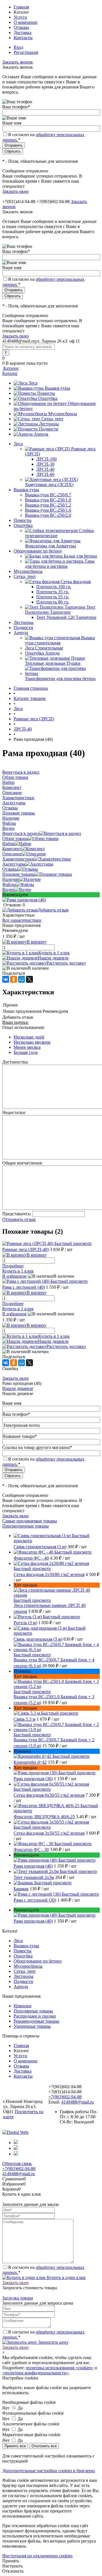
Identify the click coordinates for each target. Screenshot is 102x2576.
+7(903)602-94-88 (65, 2097)
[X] (29, 979)
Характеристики (18, 859)
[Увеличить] (24, 900)
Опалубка (48, 398)
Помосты (46, 393)
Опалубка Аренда (42, 653)
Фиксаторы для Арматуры (50, 546)
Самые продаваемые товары (30, 1521)
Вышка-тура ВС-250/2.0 (48, 515)
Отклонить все (44, 2446)
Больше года (26, 1052)
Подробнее (13, 1266)
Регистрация (26, 52)
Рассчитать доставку (66, 963)
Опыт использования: (23, 1027)
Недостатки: (14, 1112)
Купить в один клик (66, 2278)
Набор (8, 844)
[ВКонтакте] (6, 979)
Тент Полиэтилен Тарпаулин (60, 610)
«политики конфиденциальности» (35, 2373)
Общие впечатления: (22, 1163)
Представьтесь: (17, 1214)
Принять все (15, 2446)
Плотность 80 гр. (53, 602)
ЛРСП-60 (45, 474)
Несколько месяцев (32, 1042)
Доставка (23, 32)
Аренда (41, 434)
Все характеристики (22, 920)
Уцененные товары (32, 2026)
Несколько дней (29, 1037)
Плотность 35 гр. (53, 592)
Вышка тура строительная (60, 640)
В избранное (14, 1276)
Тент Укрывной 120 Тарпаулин (66, 617)
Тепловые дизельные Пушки (53, 663)
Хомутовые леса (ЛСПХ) (49, 485)
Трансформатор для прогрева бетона (60, 679)
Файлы (9, 884)
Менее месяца (27, 1047)
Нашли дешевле (53, 958)
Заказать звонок (18, 62)
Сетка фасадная (76, 582)
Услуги (20, 17)
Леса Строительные (44, 648)
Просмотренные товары (25, 1526)
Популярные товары (33, 2011)
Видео (8, 890)
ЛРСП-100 (46, 459)
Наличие (11, 879)
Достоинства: (15, 1062)
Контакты (23, 38)
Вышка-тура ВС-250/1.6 (48, 510)
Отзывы (21, 27)
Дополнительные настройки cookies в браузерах (49, 2471)
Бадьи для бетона (80, 556)
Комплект (12, 849)
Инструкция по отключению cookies (37, 2556)
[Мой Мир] (22, 979)
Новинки (23, 2006)
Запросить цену (53, 2342)
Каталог (11, 368)
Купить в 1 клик (54, 953)
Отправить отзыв (19, 1219)
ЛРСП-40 (45, 469)
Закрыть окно (15, 191)
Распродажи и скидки (35, 2016)
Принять (11, 2561)
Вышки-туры (58, 388)
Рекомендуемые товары (36, 2021)
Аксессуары (14, 864)
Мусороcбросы (63, 414)
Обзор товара (15, 838)
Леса (33, 383)
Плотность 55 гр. (53, 597)
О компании (25, 22)
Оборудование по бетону (38, 1961)
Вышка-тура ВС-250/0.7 (48, 495)
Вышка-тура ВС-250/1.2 (48, 505)
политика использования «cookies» (60, 2368)
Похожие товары (19, 874)
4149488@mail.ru (77, 2102)
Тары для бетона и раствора (60, 564)
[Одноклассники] (14, 979)
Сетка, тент (52, 419)
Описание (12, 854)
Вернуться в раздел (21, 833)
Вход (18, 47)
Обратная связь (17, 2163)
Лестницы (49, 424)
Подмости (49, 429)
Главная (21, 7)
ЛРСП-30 (45, 464)
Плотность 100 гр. (54, 587)
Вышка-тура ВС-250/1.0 (48, 500)
